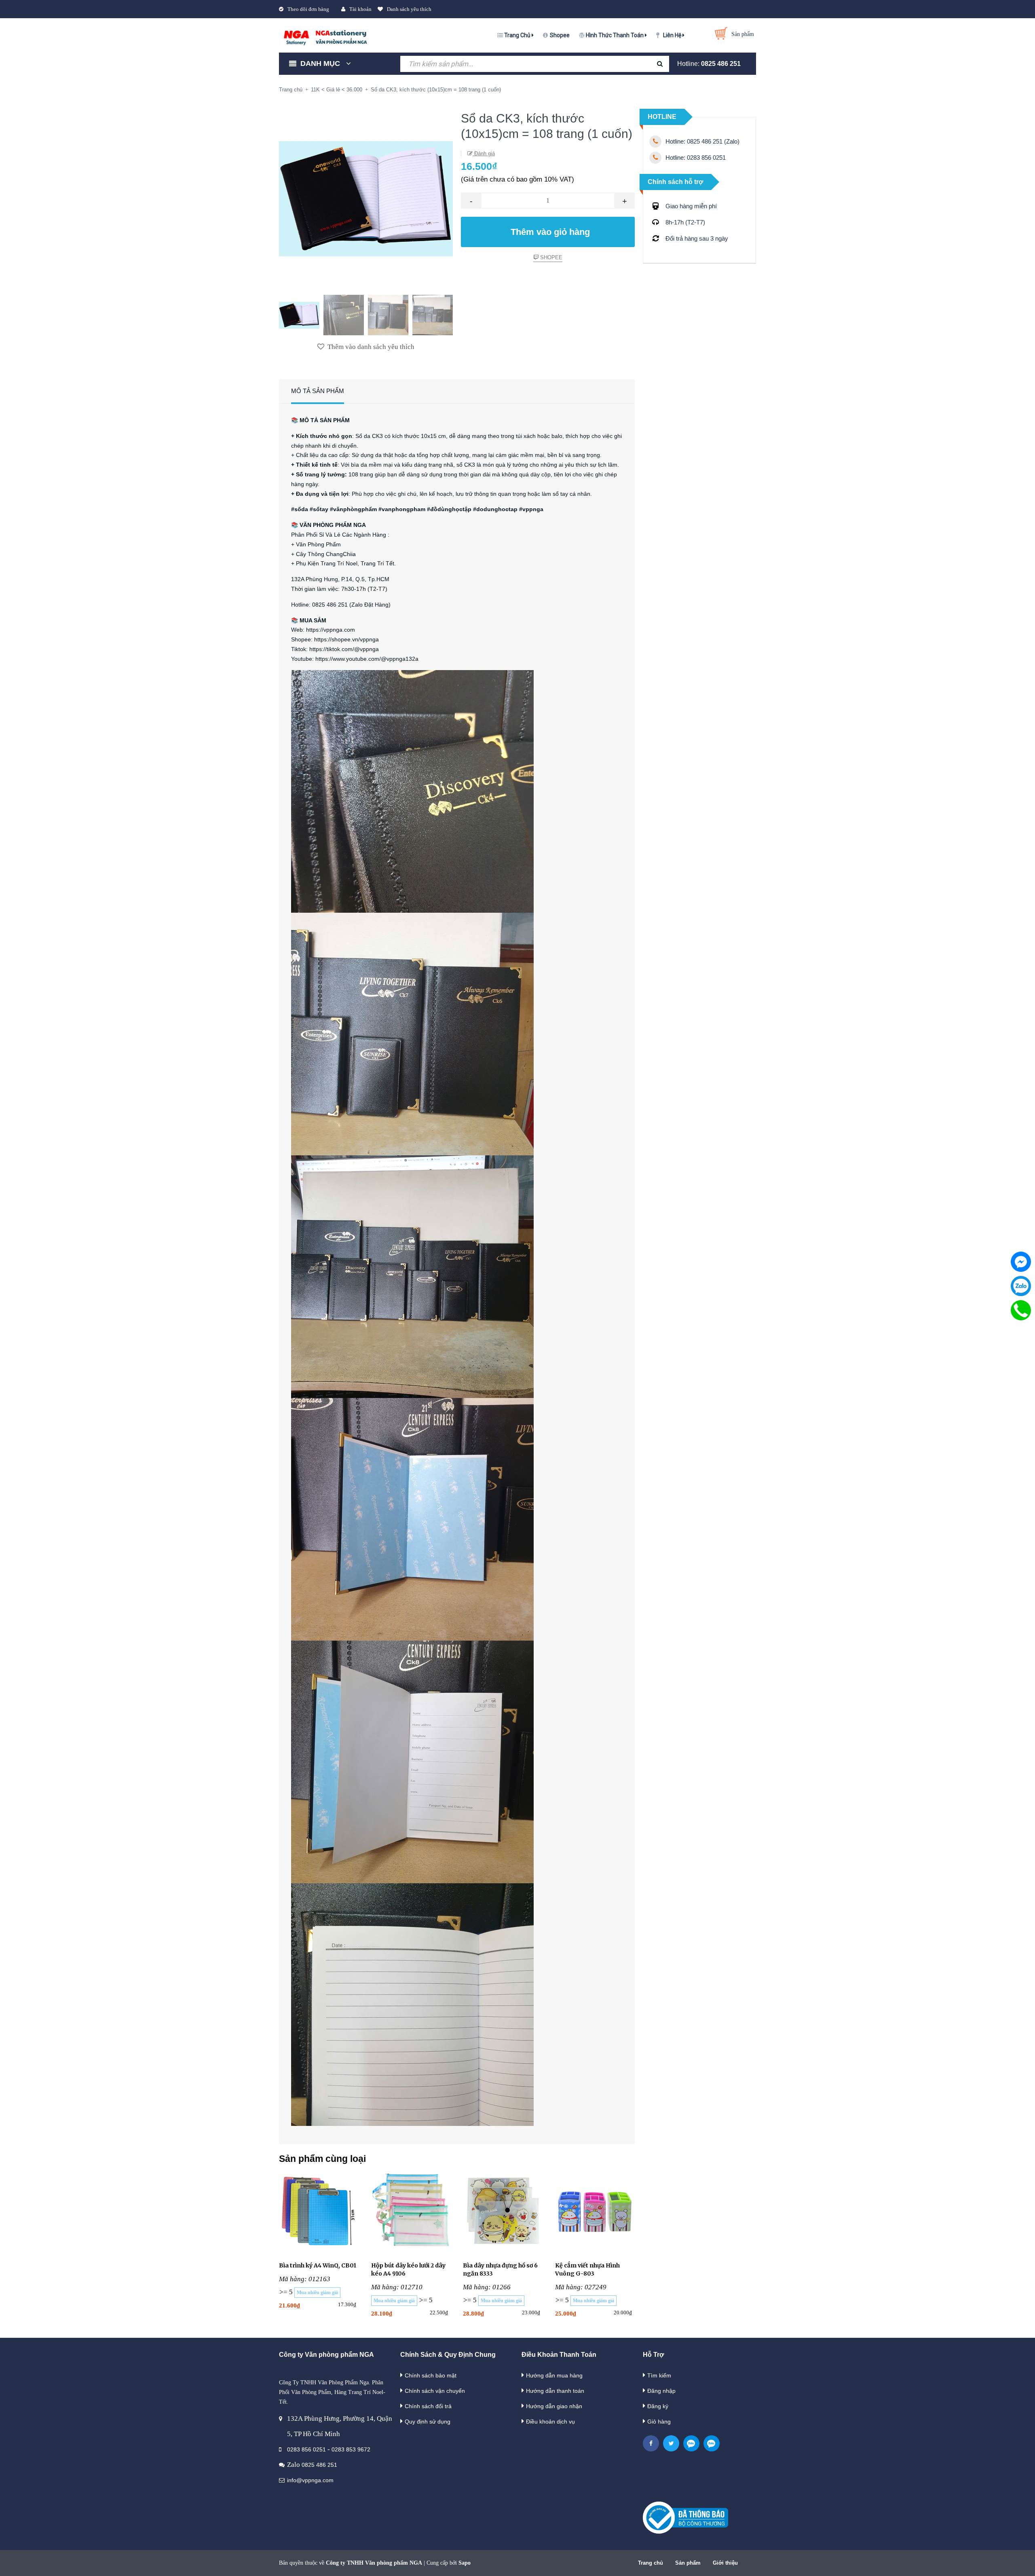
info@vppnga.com (310, 2480)
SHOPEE (550, 257)
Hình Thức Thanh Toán (615, 35)
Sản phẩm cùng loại (322, 2159)
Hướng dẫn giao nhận (554, 2406)
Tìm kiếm (659, 2375)
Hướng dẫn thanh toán (555, 2391)
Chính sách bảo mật (431, 2375)
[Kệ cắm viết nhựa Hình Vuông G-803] (595, 2212)
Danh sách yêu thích (409, 9)
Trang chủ (651, 2563)
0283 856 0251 (306, 2449)
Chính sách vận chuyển (435, 2391)
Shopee (560, 35)
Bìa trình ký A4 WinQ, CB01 (318, 2265)
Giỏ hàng (659, 2422)
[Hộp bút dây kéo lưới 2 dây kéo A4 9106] (411, 2212)
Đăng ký (658, 2406)
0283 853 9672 (351, 2449)
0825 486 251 (721, 64)
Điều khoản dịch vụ (550, 2422)
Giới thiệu (725, 2563)
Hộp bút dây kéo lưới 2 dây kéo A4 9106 (408, 2269)
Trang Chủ (518, 35)
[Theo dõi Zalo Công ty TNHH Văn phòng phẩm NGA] (691, 2443)
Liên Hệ (673, 35)
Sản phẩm (688, 2563)
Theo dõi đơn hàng (308, 9)
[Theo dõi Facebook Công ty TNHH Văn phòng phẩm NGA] (651, 2443)
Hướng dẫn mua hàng (554, 2375)
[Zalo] (1021, 1286)
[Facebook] (1021, 1262)
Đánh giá (484, 153)
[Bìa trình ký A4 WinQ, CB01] (319, 2212)
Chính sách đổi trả (428, 2406)
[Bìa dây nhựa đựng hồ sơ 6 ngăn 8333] (503, 2212)
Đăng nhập (661, 2391)
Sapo (465, 2563)
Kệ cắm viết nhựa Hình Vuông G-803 (587, 2269)
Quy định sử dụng (428, 2422)
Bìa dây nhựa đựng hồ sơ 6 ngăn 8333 (500, 2269)
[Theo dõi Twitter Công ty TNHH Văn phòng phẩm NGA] (671, 2443)
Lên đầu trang (864, 2561)
